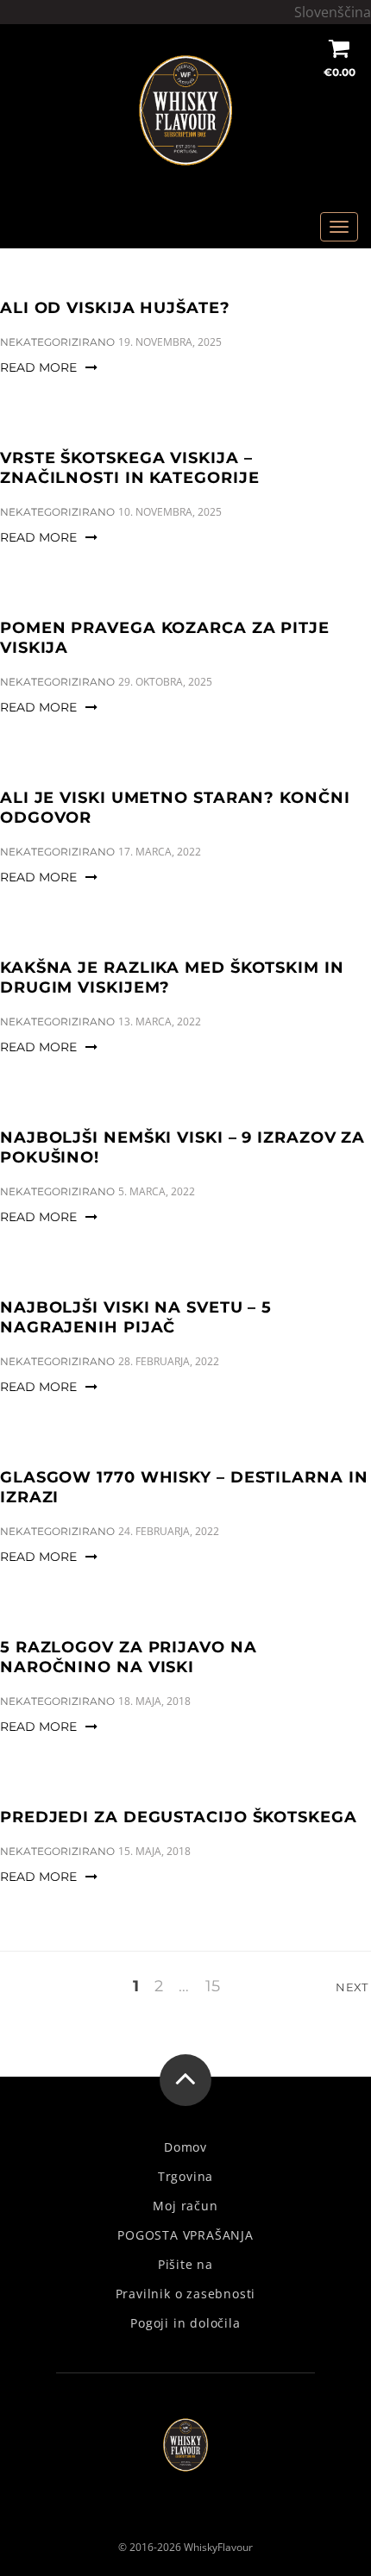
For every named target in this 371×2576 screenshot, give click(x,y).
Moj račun (185, 2206)
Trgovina (185, 2177)
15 (213, 1987)
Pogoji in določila (185, 2323)
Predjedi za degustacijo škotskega (179, 1817)
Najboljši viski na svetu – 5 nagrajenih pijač (136, 1317)
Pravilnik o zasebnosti (186, 2294)
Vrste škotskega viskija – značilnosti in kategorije (130, 468)
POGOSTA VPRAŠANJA (185, 2235)
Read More (38, 367)
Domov (185, 2147)
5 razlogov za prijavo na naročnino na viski (129, 1657)
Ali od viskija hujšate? (115, 308)
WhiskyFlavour (218, 2547)
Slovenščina (333, 12)
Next (353, 1987)
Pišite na (185, 2265)
